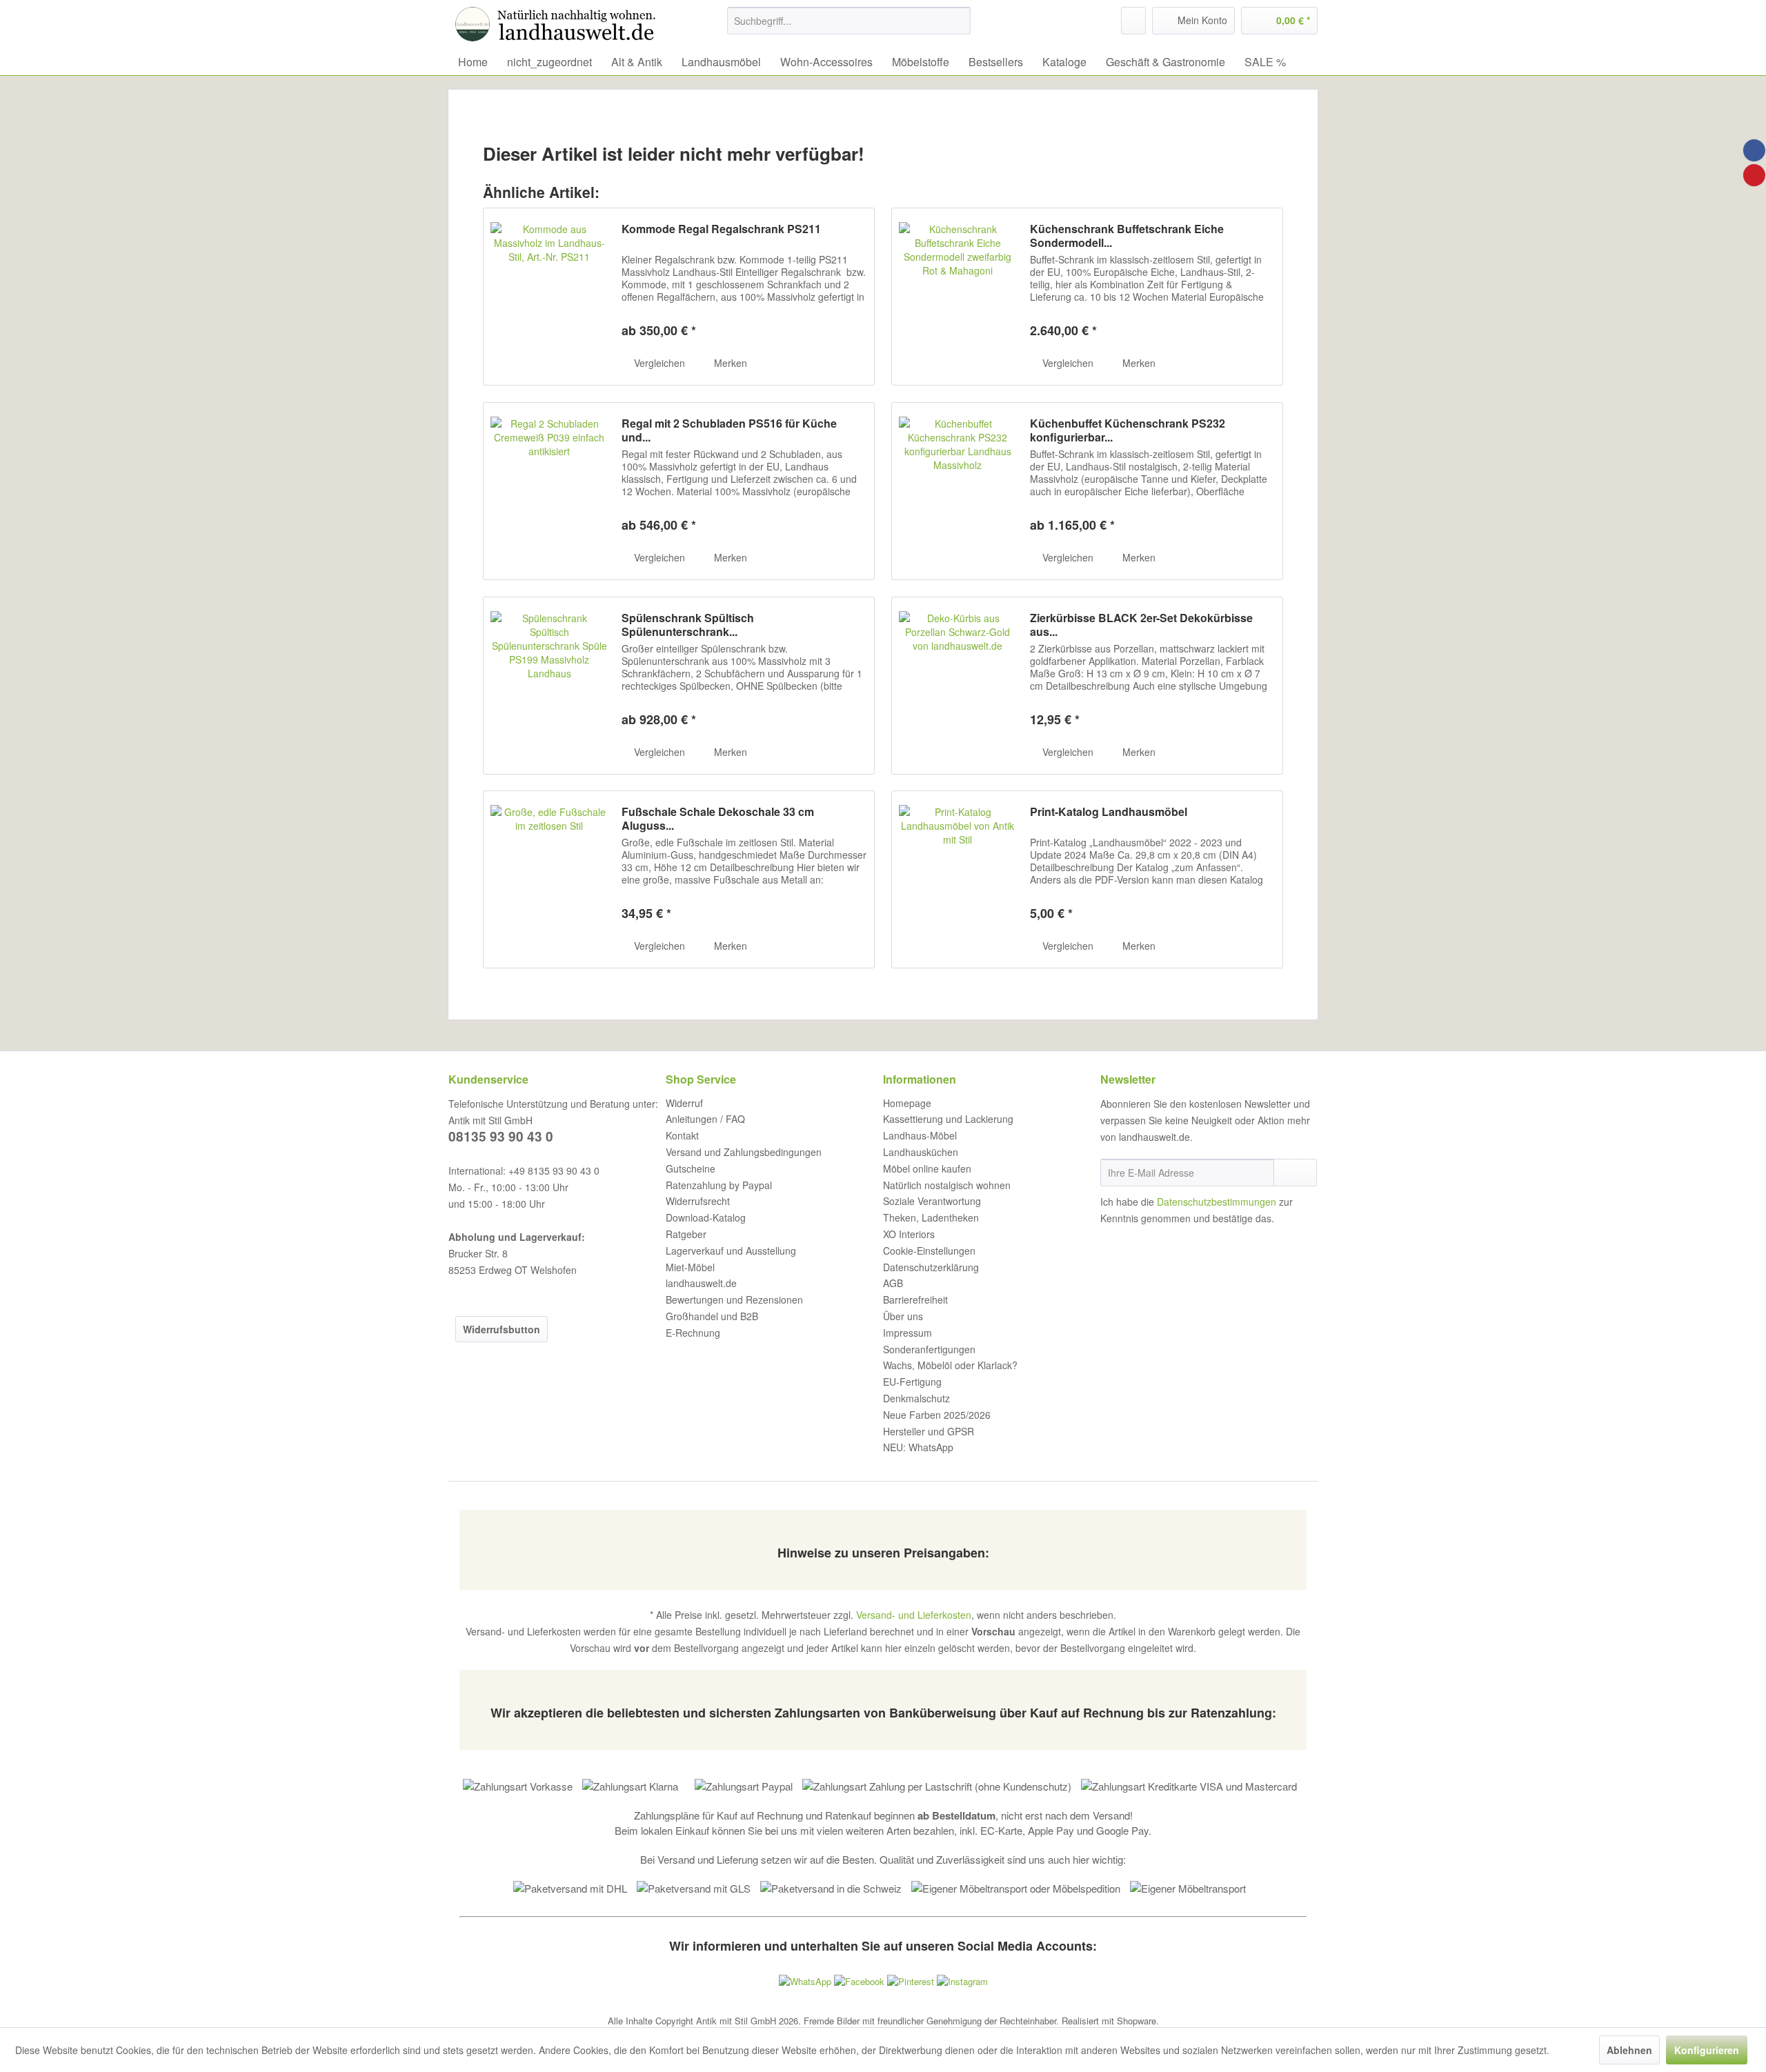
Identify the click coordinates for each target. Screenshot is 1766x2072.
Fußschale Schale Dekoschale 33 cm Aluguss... (718, 819)
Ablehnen (1629, 2050)
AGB (893, 1283)
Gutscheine (691, 1168)
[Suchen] (958, 21)
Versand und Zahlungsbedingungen (744, 1152)
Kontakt (682, 1135)
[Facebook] (1754, 150)
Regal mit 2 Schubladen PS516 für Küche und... (729, 430)
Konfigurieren (1707, 2050)
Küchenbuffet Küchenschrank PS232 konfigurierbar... (1128, 430)
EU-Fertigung (912, 1382)
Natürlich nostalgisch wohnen (947, 1185)
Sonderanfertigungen (929, 1349)
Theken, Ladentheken (931, 1217)
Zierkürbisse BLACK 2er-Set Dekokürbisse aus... (1141, 625)
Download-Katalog (706, 1217)
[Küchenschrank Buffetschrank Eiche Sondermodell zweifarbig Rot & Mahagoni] (958, 297)
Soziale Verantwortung (932, 1201)
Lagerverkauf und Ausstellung (731, 1251)
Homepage (907, 1103)
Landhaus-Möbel (920, 1135)
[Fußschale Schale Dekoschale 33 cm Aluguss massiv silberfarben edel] (549, 879)
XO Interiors (909, 1234)
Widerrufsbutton (502, 1329)
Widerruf (684, 1103)
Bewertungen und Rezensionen (734, 1299)
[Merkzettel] (1133, 21)
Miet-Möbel (690, 1267)
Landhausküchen (921, 1152)
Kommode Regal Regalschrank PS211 (721, 229)
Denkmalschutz (916, 1398)
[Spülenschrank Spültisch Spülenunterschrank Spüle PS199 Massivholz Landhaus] (549, 686)
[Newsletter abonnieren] (1295, 1173)
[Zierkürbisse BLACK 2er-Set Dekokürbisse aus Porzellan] (958, 686)
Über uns (903, 1316)
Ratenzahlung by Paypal (719, 1185)
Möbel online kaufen (927, 1168)
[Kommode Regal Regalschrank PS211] (549, 297)
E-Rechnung (693, 1333)
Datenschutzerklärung (931, 1267)
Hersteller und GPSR (929, 1431)
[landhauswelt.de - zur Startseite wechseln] (559, 24)
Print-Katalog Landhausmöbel (1109, 812)
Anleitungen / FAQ (705, 1119)
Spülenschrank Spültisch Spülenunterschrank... (688, 625)
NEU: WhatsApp (918, 1447)
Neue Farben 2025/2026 (937, 1415)
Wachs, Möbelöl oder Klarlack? (950, 1365)
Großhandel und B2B (712, 1316)
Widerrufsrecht (698, 1201)
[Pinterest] (1754, 175)
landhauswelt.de (701, 1283)
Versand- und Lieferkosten (914, 1615)
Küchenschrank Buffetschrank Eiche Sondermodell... (1127, 236)
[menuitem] (849, 21)
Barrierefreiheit (915, 1299)
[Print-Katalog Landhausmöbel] (958, 879)
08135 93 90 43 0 (501, 1136)
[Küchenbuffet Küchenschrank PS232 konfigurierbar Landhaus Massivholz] (958, 491)
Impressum (907, 1333)
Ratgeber (686, 1234)
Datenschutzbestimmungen (1217, 1202)
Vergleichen (658, 363)
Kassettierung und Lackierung (948, 1119)
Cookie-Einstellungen (929, 1251)
